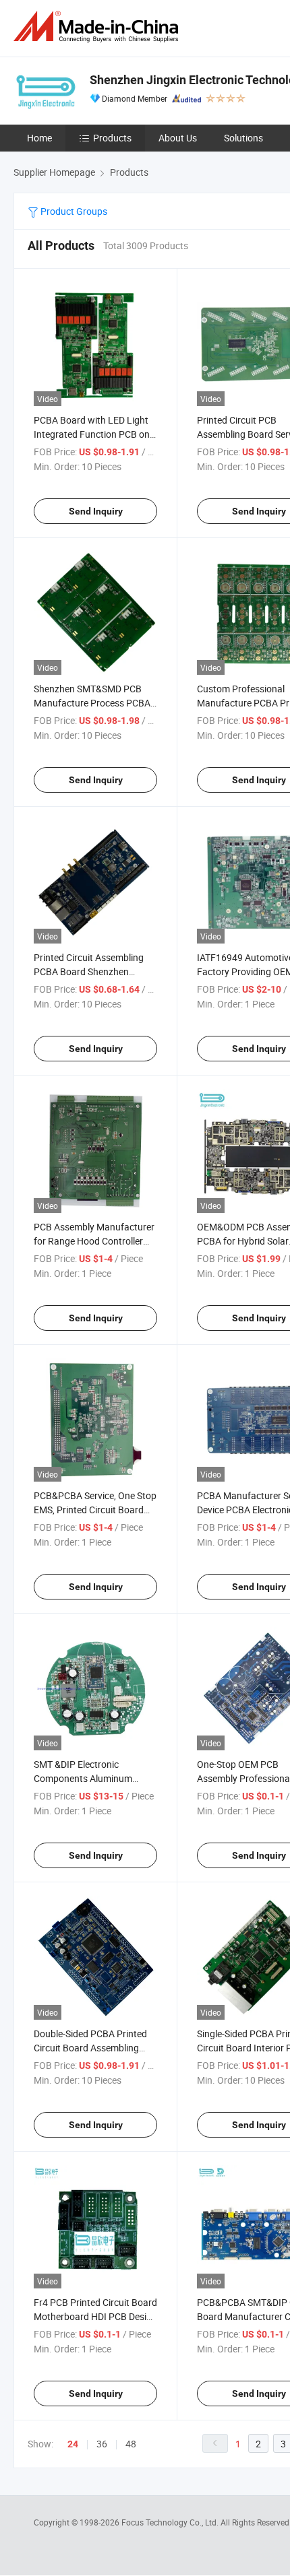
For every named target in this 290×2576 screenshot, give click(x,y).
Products (112, 138)
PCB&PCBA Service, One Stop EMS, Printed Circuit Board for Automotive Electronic (95, 1510)
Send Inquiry (96, 511)
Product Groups (73, 211)
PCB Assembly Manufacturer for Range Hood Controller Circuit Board (94, 1241)
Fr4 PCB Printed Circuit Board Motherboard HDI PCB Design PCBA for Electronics (95, 2316)
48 (131, 2444)
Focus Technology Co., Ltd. (171, 2522)
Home (39, 138)
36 (102, 2444)
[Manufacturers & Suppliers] (98, 27)
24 (73, 2444)
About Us (178, 138)
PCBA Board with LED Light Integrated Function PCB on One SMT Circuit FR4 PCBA (92, 434)
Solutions (243, 138)
